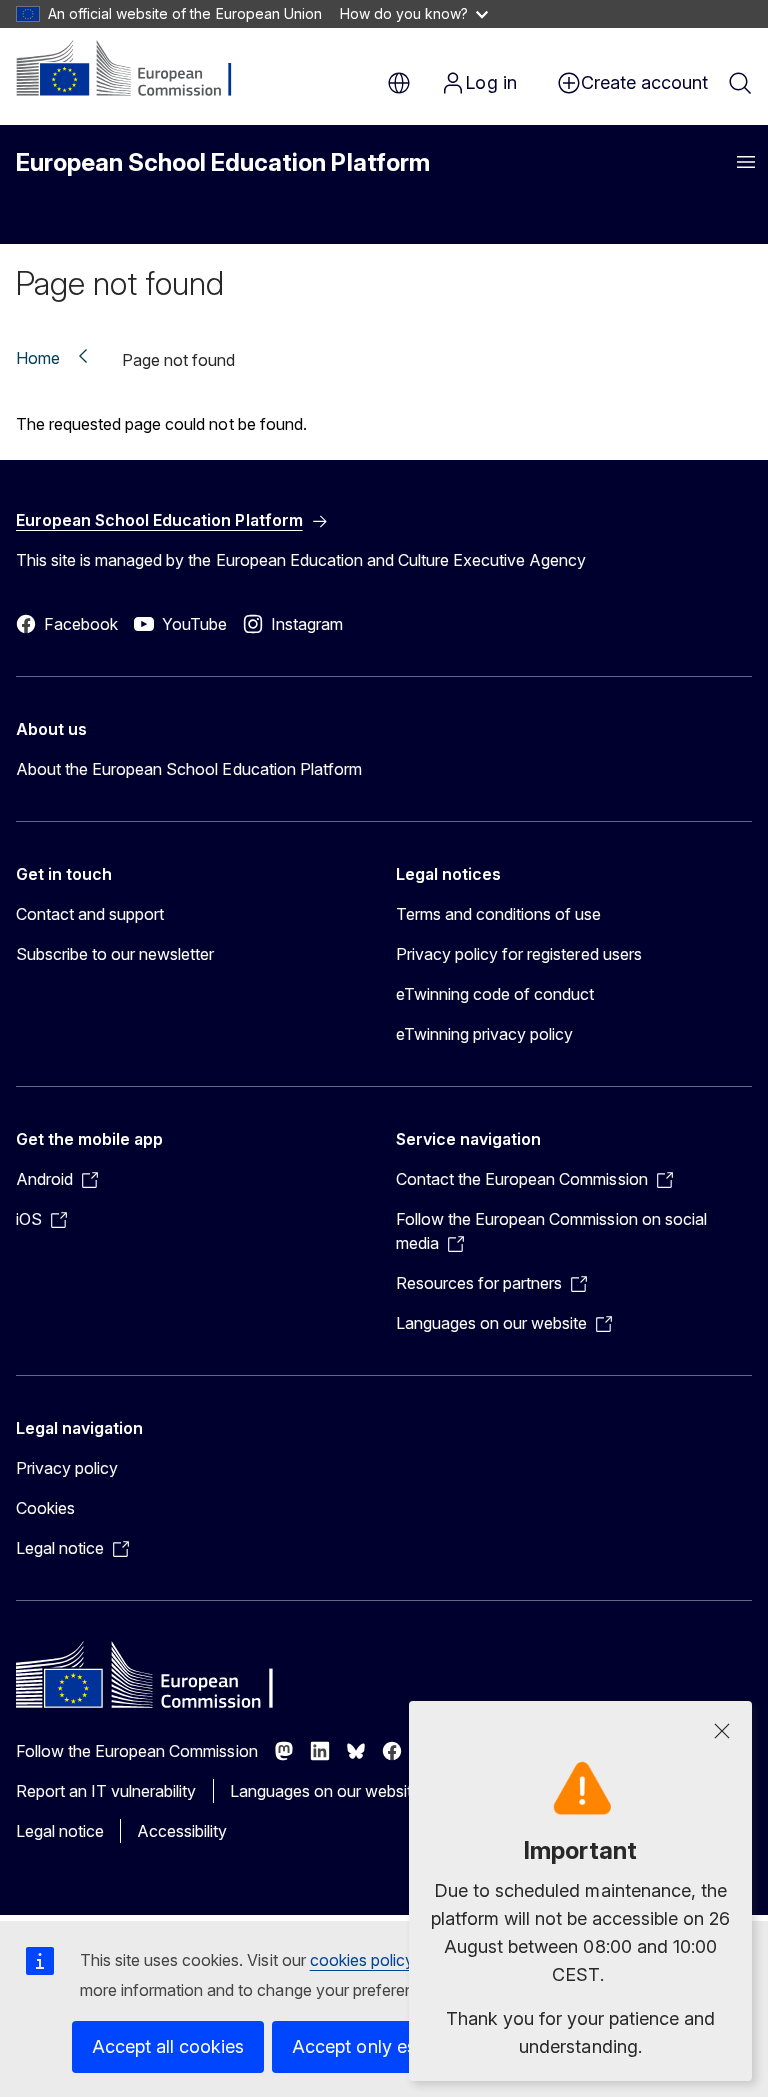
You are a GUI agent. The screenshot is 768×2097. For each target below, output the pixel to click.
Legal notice (60, 1831)
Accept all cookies (168, 2046)
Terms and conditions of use (499, 914)
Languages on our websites (329, 1791)
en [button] (399, 83)
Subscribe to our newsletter (115, 954)
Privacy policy (67, 1468)
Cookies (45, 1508)
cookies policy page (382, 1960)
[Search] (740, 83)
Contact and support (90, 914)
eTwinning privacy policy (484, 1034)
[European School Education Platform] (137, 70)
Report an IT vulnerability (106, 1791)
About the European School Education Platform (189, 769)
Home (38, 358)
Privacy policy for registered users (519, 954)
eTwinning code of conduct (495, 994)
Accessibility (182, 1831)
